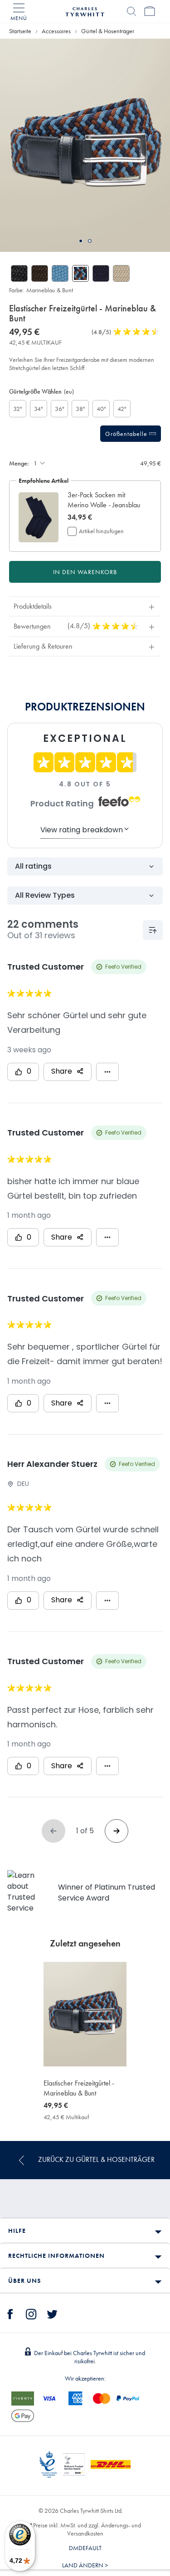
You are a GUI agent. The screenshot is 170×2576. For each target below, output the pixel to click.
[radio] (18, 409)
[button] (105, 500)
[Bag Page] (150, 11)
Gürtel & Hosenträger (108, 31)
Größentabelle (127, 434)
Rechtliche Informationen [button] (56, 2256)
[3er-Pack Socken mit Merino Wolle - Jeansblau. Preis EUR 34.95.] (39, 518)
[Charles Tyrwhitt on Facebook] (10, 2313)
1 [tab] (81, 241)
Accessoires (56, 31)
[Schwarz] (19, 273)
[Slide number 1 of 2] (85, 145)
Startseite (20, 31)
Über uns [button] (24, 2281)
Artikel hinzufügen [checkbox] (101, 531)
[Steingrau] (121, 273)
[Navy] (101, 273)
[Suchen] (131, 11)
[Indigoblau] (60, 273)
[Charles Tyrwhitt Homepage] (85, 10)
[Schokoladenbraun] (40, 273)
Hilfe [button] (17, 2231)
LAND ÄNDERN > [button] (85, 2565)
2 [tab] (90, 241)
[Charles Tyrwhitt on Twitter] (52, 2313)
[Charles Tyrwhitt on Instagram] (31, 2313)
